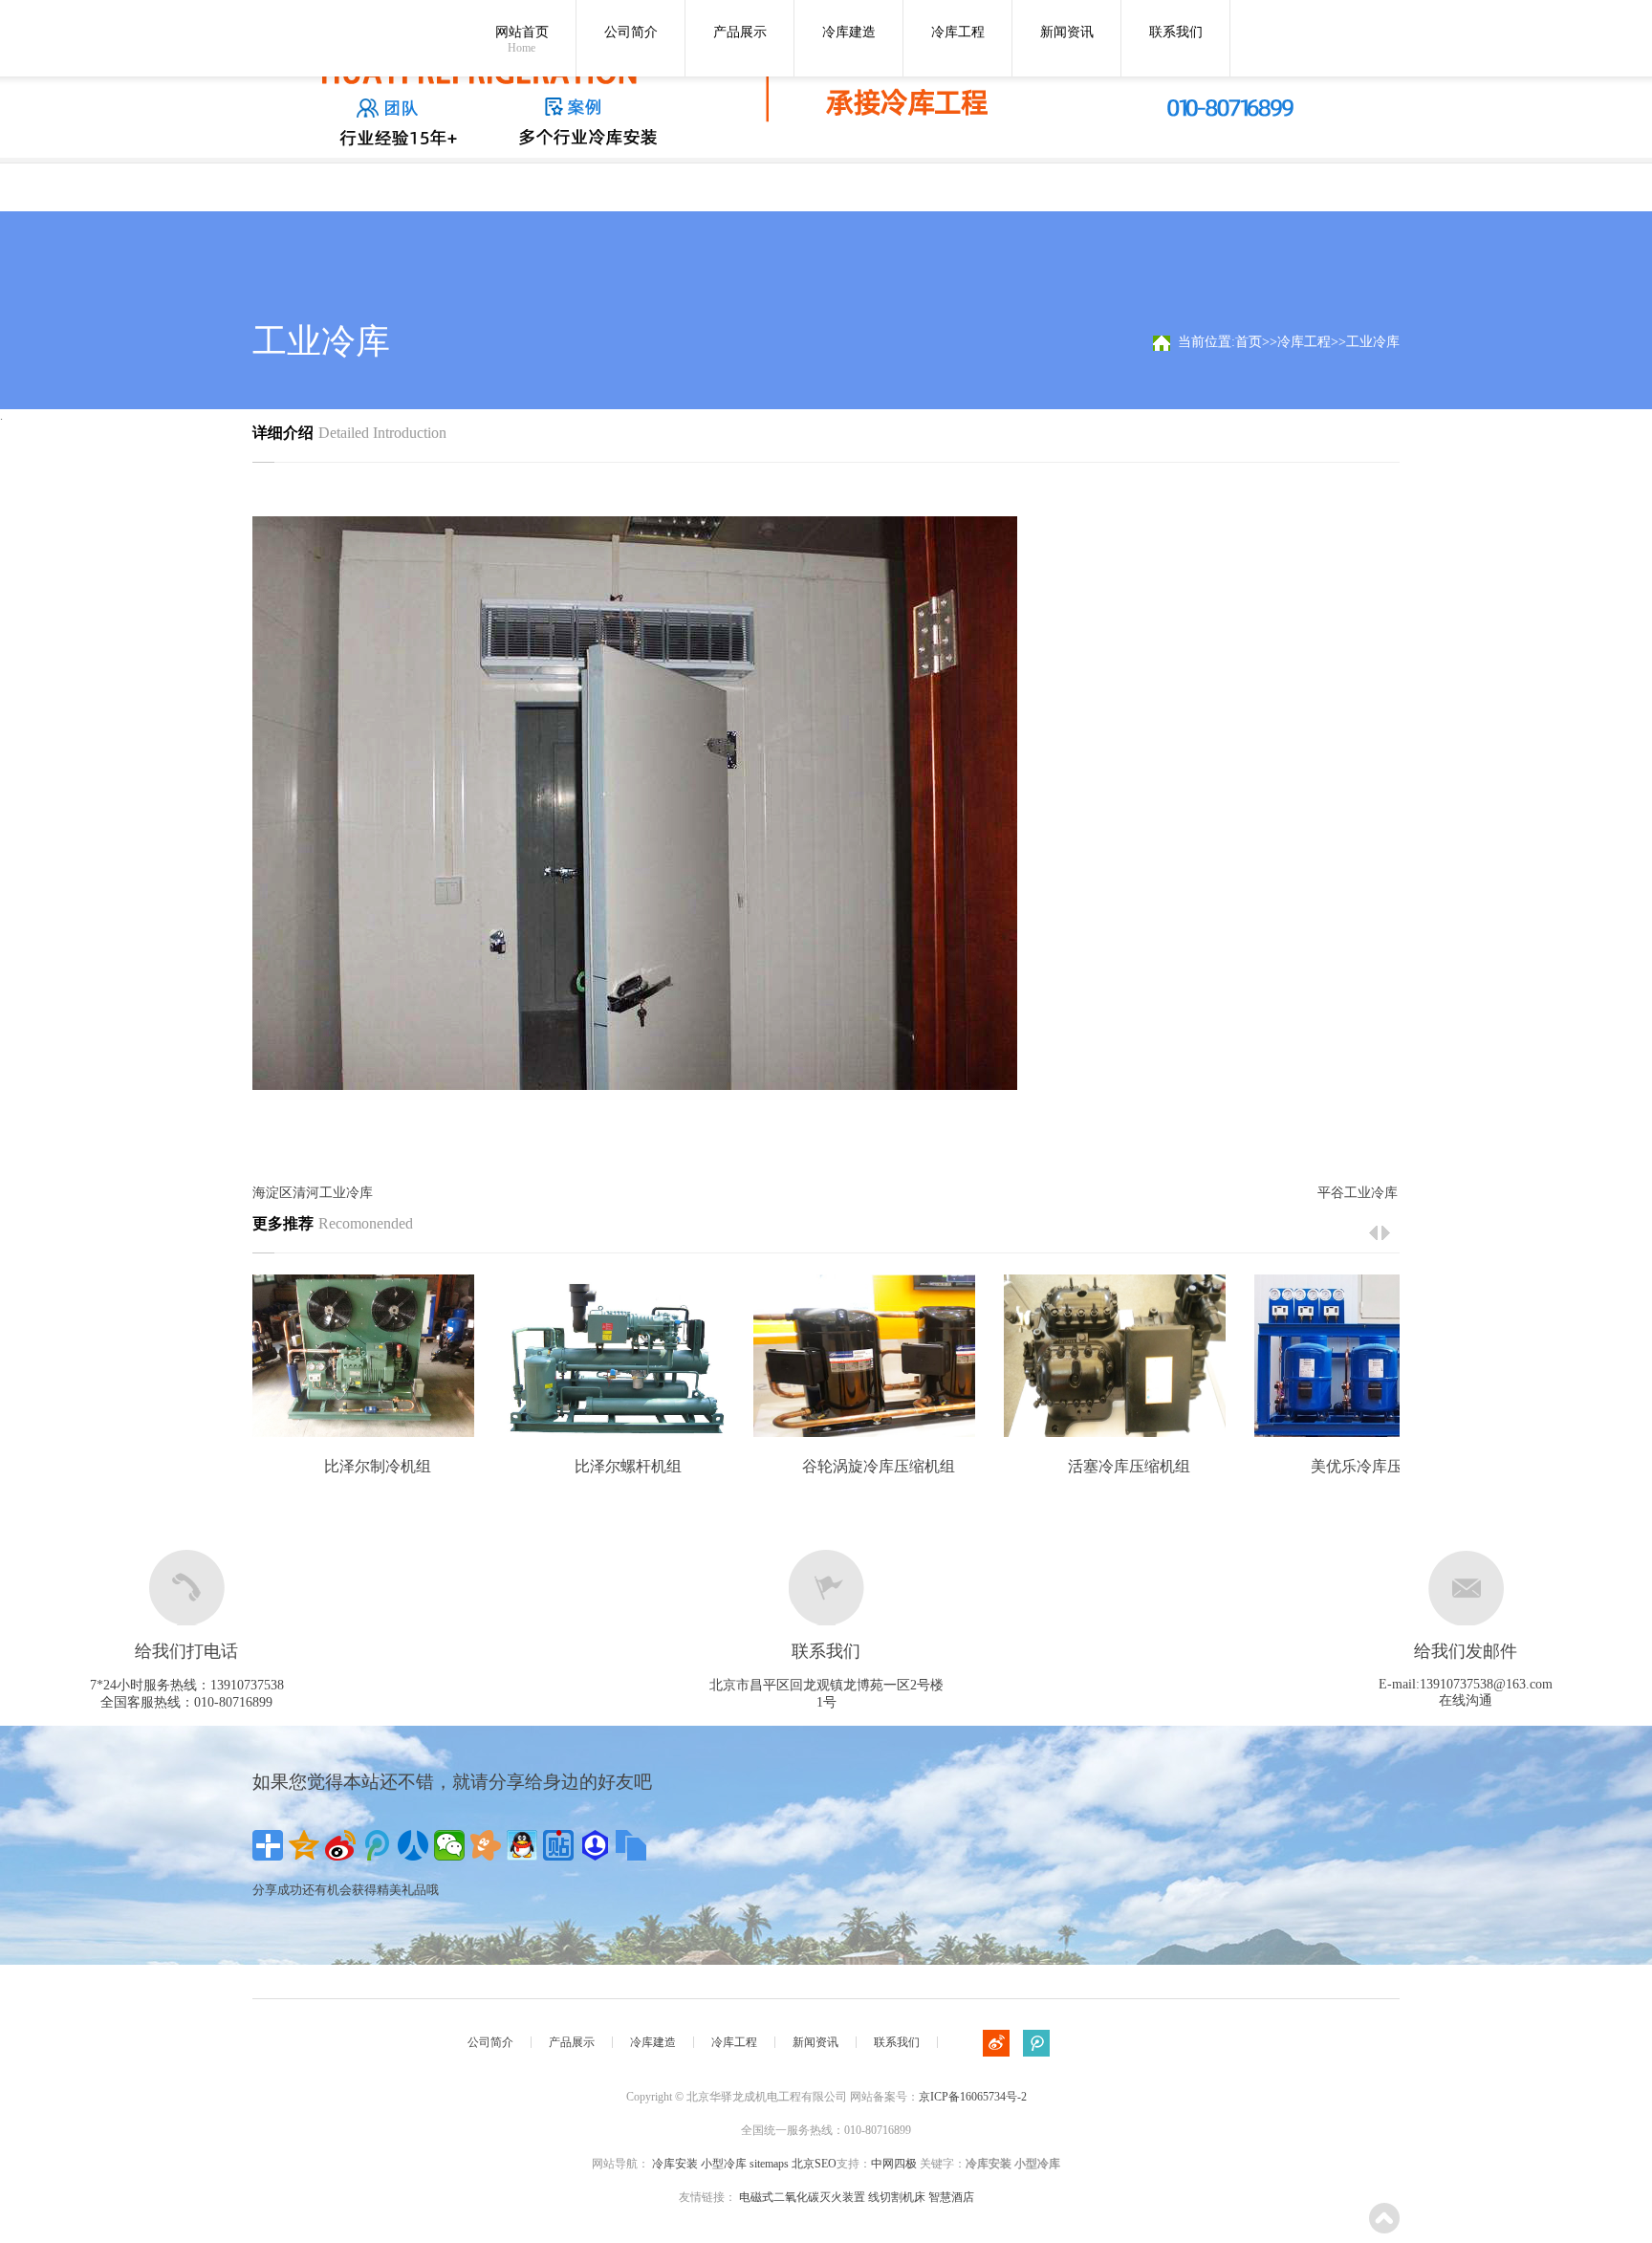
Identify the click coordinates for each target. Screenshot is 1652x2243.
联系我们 (1176, 32)
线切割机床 (897, 2197)
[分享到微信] (449, 1845)
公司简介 (631, 32)
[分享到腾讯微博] (377, 1845)
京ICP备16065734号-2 (973, 2097)
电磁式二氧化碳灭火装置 (802, 2197)
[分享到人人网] (413, 1845)
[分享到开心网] (486, 1845)
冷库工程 (958, 32)
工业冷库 (1373, 342)
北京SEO (814, 2164)
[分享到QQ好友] (522, 1845)
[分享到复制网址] (631, 1845)
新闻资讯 (1067, 32)
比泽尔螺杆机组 (628, 1466)
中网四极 (894, 2164)
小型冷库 (724, 2164)
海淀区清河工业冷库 (313, 1193)
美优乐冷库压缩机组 (1380, 1466)
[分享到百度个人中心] (595, 1845)
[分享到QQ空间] (304, 1845)
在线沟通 (1466, 1700)
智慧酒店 (951, 2197)
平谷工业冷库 (1358, 1193)
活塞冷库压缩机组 (1129, 1466)
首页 (1249, 342)
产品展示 (740, 32)
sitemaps (769, 2164)
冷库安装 (675, 2164)
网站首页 (522, 40)
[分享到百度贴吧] (558, 1845)
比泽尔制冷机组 (378, 1466)
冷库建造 (849, 32)
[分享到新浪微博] (340, 1845)
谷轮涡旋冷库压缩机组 (879, 1466)
